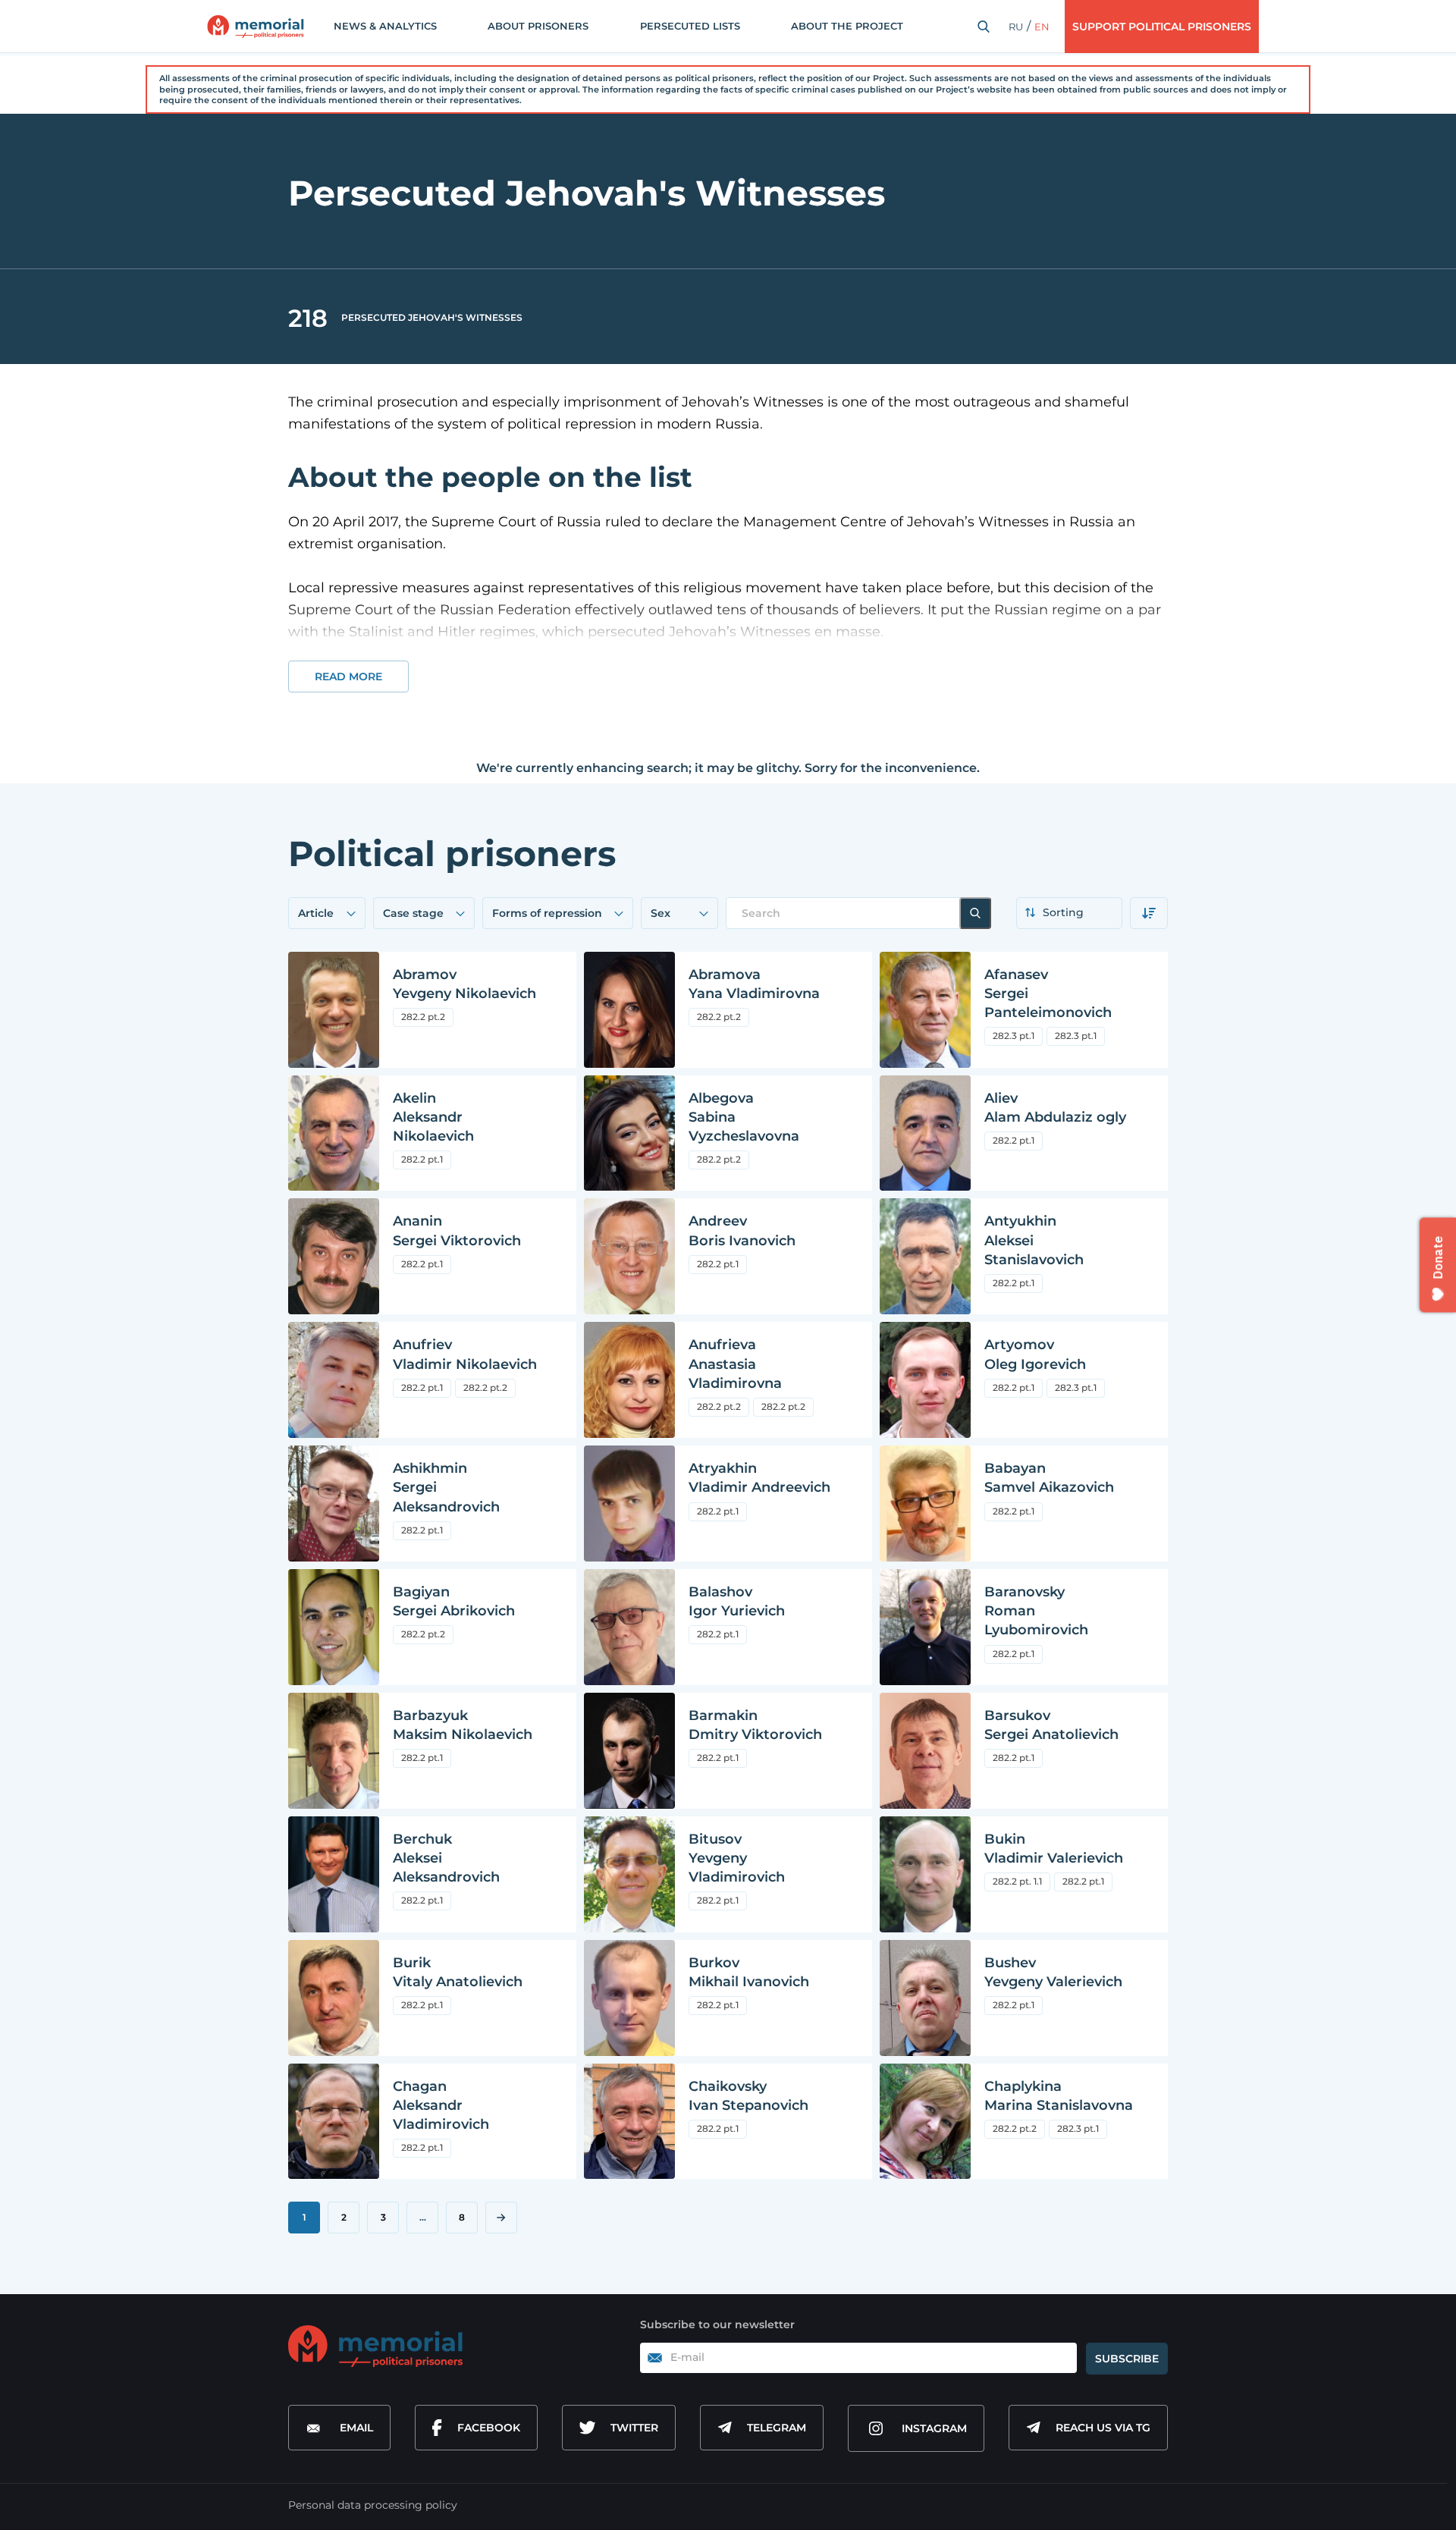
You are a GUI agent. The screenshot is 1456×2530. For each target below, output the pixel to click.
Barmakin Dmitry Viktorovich (755, 1725)
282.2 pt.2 (423, 1017)
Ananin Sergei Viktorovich (457, 1230)
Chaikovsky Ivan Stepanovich (748, 2096)
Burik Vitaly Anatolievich (458, 1972)
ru (1016, 27)
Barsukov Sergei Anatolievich (1051, 1725)
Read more (348, 676)
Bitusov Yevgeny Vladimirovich (737, 1858)
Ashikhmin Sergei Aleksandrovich (446, 1487)
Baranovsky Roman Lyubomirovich (1036, 1611)
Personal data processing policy (373, 2505)
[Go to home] (375, 2346)
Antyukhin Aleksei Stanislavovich (1034, 1240)
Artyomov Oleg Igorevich (1035, 1354)
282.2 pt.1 (422, 1159)
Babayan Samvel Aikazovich (1049, 1478)
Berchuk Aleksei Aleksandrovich (446, 1858)
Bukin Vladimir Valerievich (1054, 1849)
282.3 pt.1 (1014, 1036)
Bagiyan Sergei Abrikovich (454, 1601)
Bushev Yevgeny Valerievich (1053, 1972)
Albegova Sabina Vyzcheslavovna (744, 1117)
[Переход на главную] (256, 27)
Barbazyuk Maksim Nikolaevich (463, 1725)
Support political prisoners (1162, 27)
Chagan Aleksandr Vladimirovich (441, 2105)
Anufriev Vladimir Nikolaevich (465, 1354)
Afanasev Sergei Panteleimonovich (1048, 993)
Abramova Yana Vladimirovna (754, 984)
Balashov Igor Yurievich (737, 1601)
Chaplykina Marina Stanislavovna (1059, 2096)
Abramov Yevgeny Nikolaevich (464, 984)
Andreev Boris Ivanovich (742, 1230)
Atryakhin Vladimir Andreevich (759, 1478)
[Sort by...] (1069, 913)
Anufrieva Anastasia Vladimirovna (735, 1364)
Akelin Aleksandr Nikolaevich (433, 1117)
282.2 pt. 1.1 (1017, 1881)
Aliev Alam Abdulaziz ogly (1055, 1108)
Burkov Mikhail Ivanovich (749, 1972)
